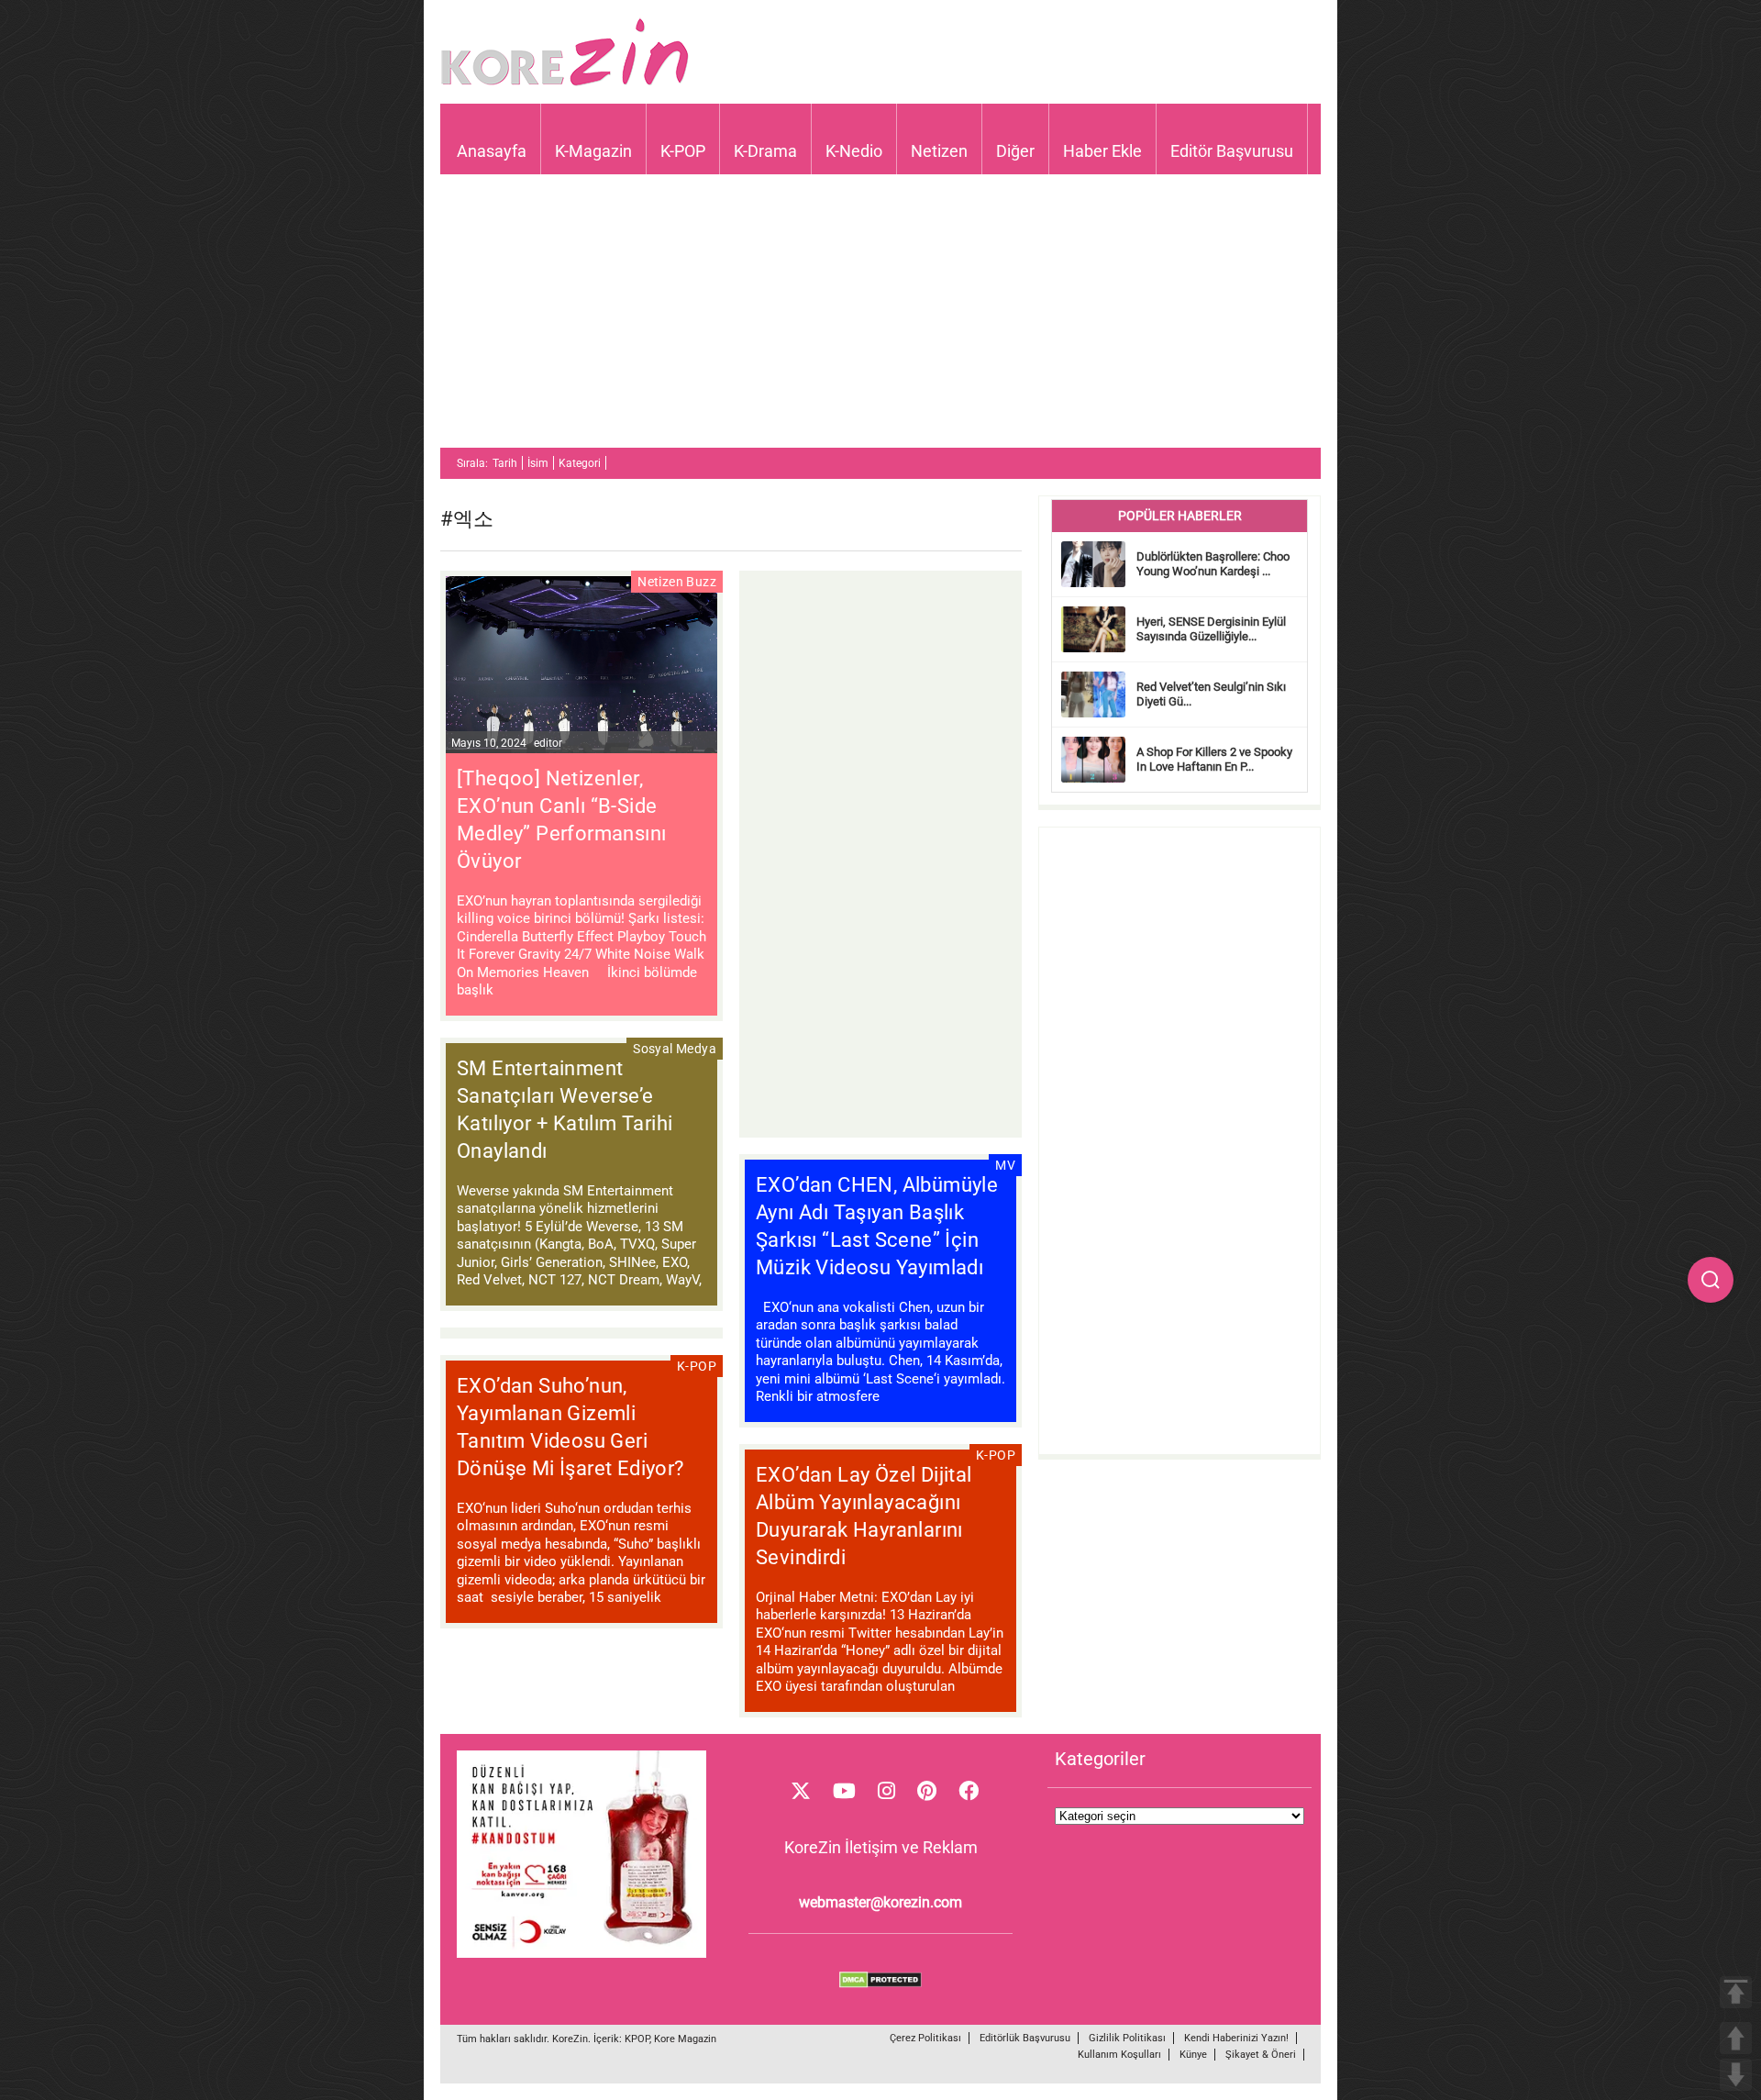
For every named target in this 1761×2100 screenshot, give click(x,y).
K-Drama (765, 151)
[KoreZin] (565, 84)
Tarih (505, 463)
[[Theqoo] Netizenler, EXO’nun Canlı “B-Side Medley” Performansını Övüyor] (581, 667)
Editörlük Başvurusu (1025, 2038)
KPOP (637, 2039)
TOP (1736, 1992)
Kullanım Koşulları (1119, 2055)
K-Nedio (854, 151)
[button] (1711, 1280)
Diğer (1015, 151)
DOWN (1736, 2075)
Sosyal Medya (675, 1049)
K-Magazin (593, 151)
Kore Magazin (685, 2039)
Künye (1193, 2055)
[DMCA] (880, 1983)
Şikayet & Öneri (1261, 2055)
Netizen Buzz (677, 582)
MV (1005, 1165)
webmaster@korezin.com (880, 1902)
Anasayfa (492, 151)
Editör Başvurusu (1232, 151)
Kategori (580, 463)
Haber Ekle (1102, 151)
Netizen (939, 151)
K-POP (683, 151)
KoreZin (570, 2039)
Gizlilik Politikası (1127, 2038)
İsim (538, 463)
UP (1736, 2038)
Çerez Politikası (925, 2038)
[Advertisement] (880, 319)
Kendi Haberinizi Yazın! (1236, 2038)
